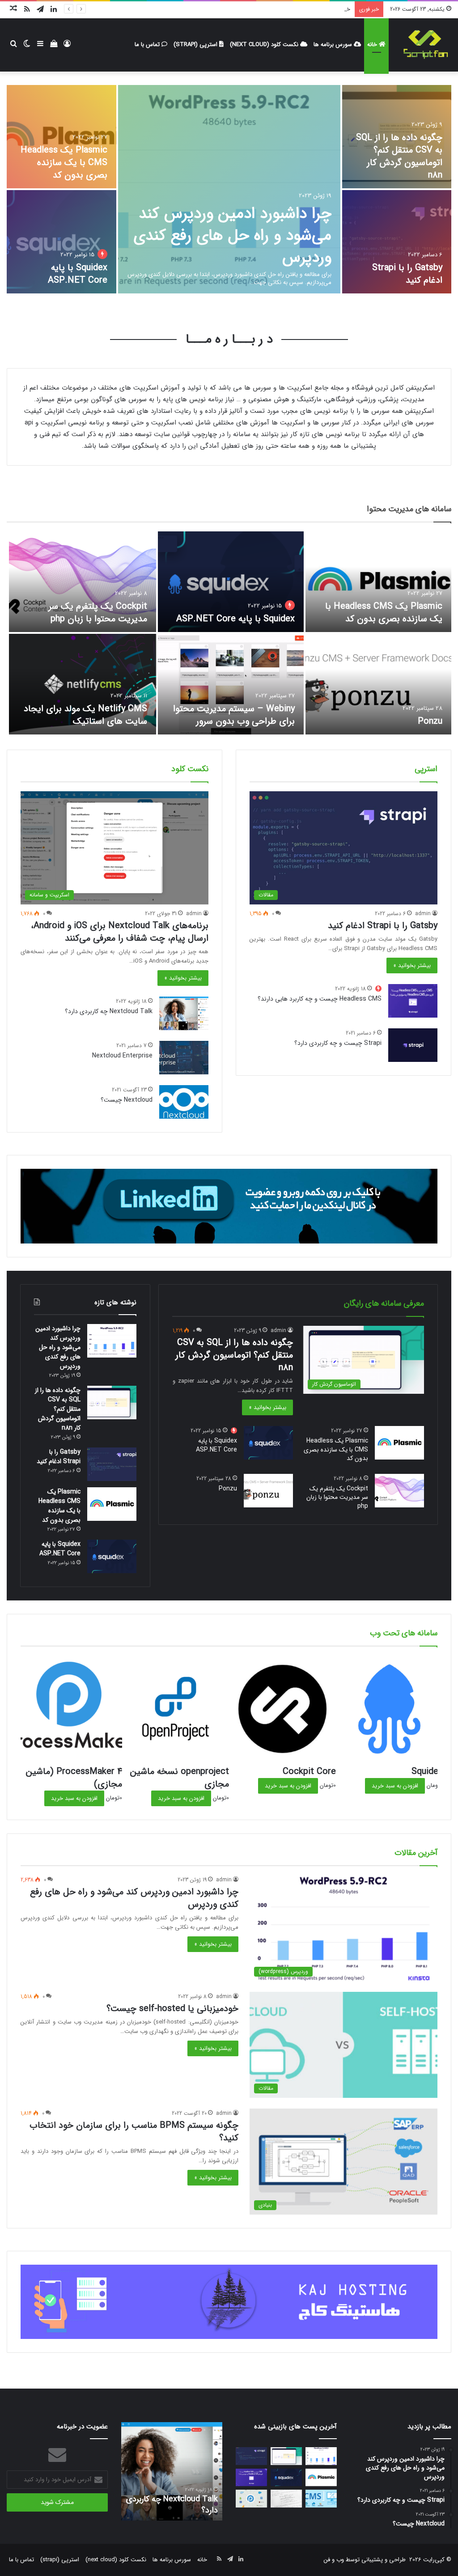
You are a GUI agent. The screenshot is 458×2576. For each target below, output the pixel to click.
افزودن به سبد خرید (395, 1786)
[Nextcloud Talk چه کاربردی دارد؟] (184, 1013)
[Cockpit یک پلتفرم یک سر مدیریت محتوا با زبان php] (83, 582)
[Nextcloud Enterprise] (184, 1058)
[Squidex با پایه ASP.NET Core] (61, 242)
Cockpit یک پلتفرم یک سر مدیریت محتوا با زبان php (98, 613)
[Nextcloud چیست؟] (184, 1102)
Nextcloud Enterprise (122, 1056)
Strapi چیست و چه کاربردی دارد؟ (338, 1043)
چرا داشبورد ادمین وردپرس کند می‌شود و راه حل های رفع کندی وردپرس (232, 236)
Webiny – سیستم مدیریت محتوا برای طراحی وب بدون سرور (234, 715)
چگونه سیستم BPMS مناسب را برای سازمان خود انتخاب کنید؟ (134, 2132)
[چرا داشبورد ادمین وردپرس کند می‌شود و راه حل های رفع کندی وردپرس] (229, 189)
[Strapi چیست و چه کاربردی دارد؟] (413, 1045)
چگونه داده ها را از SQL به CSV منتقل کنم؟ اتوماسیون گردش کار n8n (399, 156)
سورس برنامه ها (334, 45)
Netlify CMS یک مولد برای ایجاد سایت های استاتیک (85, 715)
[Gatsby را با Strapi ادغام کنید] (397, 242)
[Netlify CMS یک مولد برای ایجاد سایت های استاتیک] (83, 684)
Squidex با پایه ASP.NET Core (78, 274)
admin (423, 914)
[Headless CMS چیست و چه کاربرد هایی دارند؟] (413, 1001)
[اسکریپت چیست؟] (286, 2498)
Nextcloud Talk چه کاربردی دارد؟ (109, 1011)
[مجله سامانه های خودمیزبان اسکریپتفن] (425, 45)
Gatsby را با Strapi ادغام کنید (407, 274)
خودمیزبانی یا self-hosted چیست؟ (307, 9)
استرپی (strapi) (196, 45)
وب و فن (334, 2560)
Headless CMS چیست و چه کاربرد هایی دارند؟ (320, 999)
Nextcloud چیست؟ (127, 1100)
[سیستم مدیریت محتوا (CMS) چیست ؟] (321, 2498)
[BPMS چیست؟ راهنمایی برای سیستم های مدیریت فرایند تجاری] (251, 2498)
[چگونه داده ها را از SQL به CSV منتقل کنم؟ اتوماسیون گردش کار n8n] (112, 1403)
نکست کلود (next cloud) (265, 45)
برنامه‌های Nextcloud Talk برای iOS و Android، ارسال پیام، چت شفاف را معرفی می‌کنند (120, 932)
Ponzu (430, 721)
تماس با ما (148, 45)
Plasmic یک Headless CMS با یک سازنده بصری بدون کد (64, 163)
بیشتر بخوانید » (412, 965)
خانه (373, 45)
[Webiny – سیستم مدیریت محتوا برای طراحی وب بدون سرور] (231, 684)
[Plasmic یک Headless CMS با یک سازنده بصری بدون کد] (61, 137)
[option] (229, 190)
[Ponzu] (378, 684)
